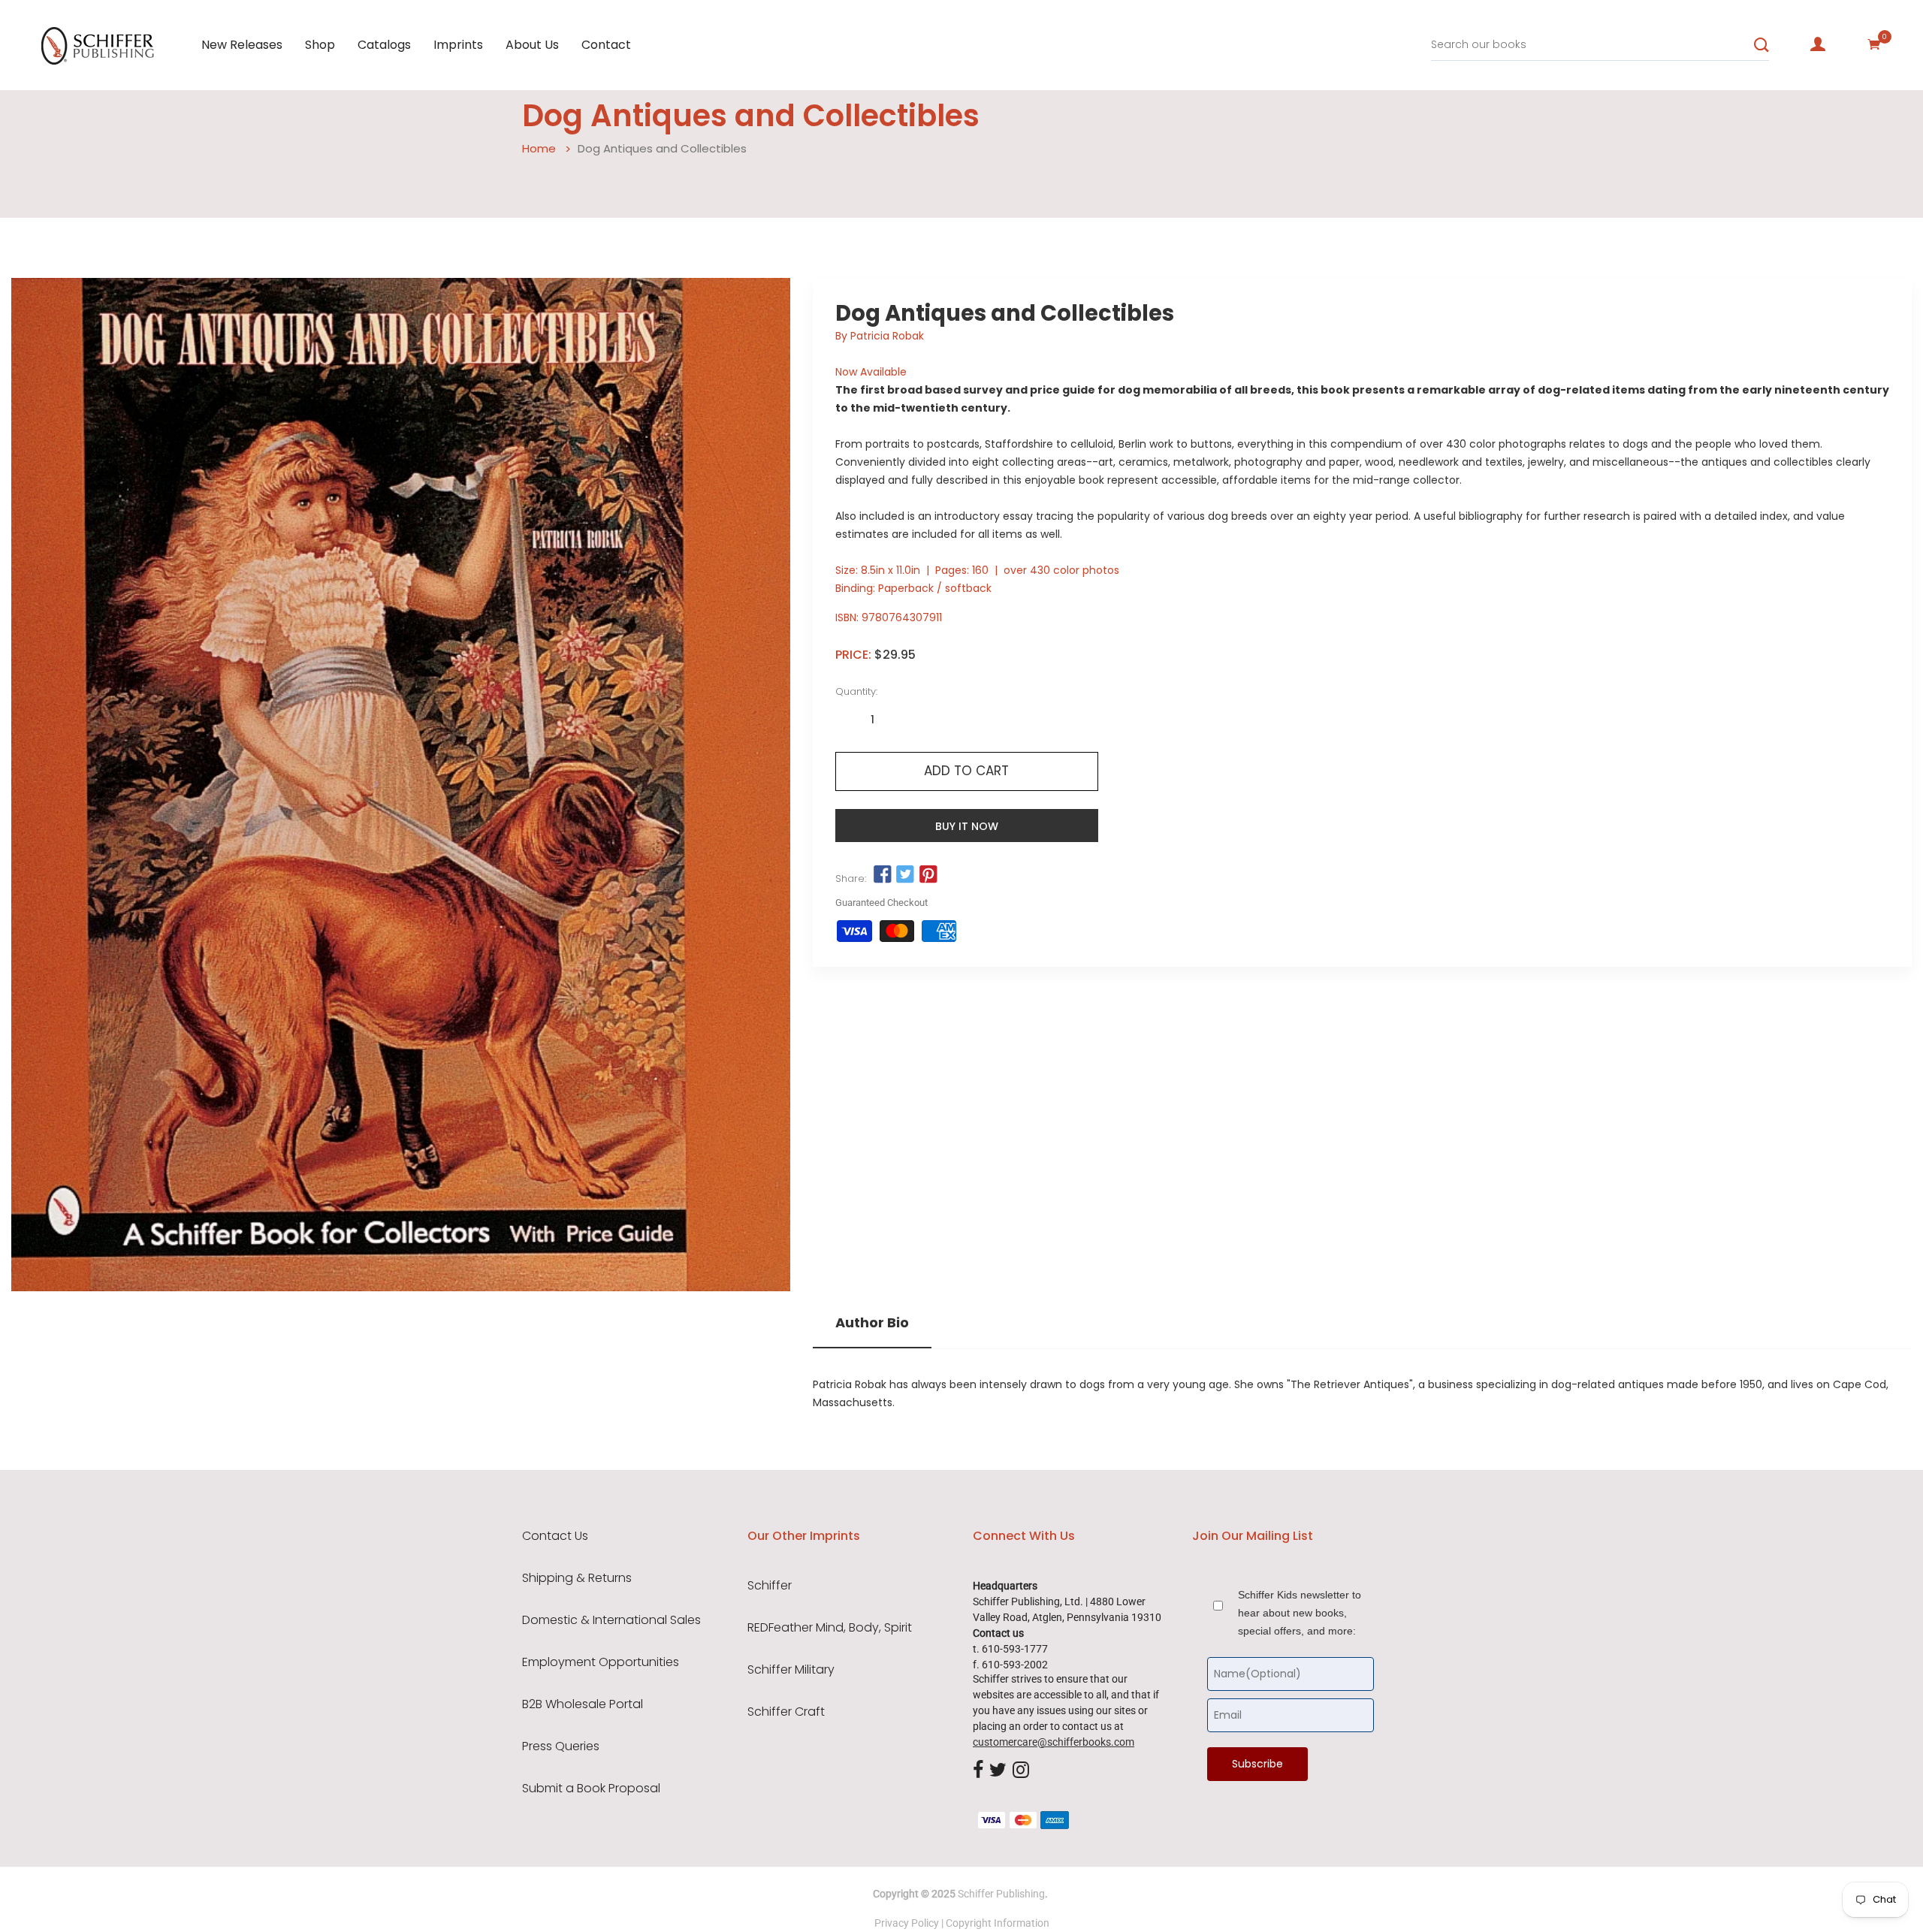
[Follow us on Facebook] (883, 875)
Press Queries (561, 1746)
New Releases (242, 45)
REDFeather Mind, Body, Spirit (830, 1628)
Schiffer (770, 1586)
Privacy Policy (907, 1923)
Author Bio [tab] (872, 1323)
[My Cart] (1874, 44)
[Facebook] (978, 1771)
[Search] (1761, 45)
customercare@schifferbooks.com (1054, 1742)
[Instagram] (1021, 1771)
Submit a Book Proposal (591, 1789)
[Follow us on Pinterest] (928, 875)
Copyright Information (998, 1923)
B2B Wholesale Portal (583, 1704)
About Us (532, 45)
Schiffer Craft (786, 1712)
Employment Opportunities (601, 1662)
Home (539, 148)
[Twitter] (998, 1771)
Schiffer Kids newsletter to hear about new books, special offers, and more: (1300, 1613)
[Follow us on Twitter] (905, 875)
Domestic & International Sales (611, 1620)
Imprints (458, 45)
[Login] (1818, 44)
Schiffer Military (791, 1670)
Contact (606, 45)
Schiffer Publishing (1001, 1894)
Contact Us (555, 1536)
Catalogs (384, 45)
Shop (320, 45)
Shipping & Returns (577, 1578)
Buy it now (967, 826)
